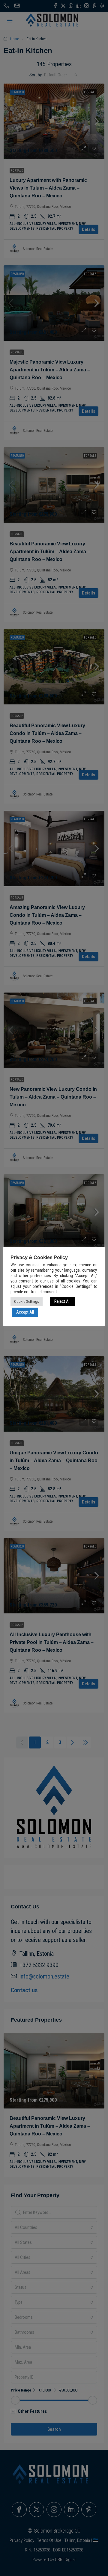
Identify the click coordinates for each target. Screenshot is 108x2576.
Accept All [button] (25, 1312)
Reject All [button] (62, 1301)
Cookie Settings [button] (27, 1301)
